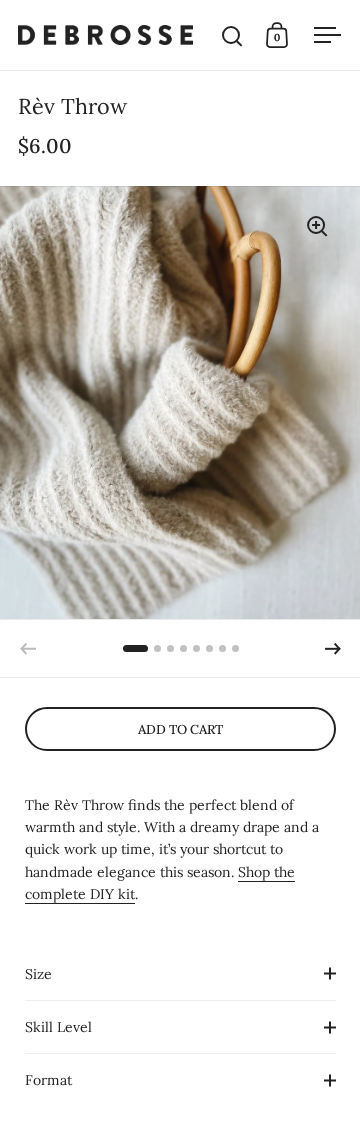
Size (38, 974)
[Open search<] (232, 35)
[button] (333, 649)
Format (48, 1080)
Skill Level (58, 1027)
